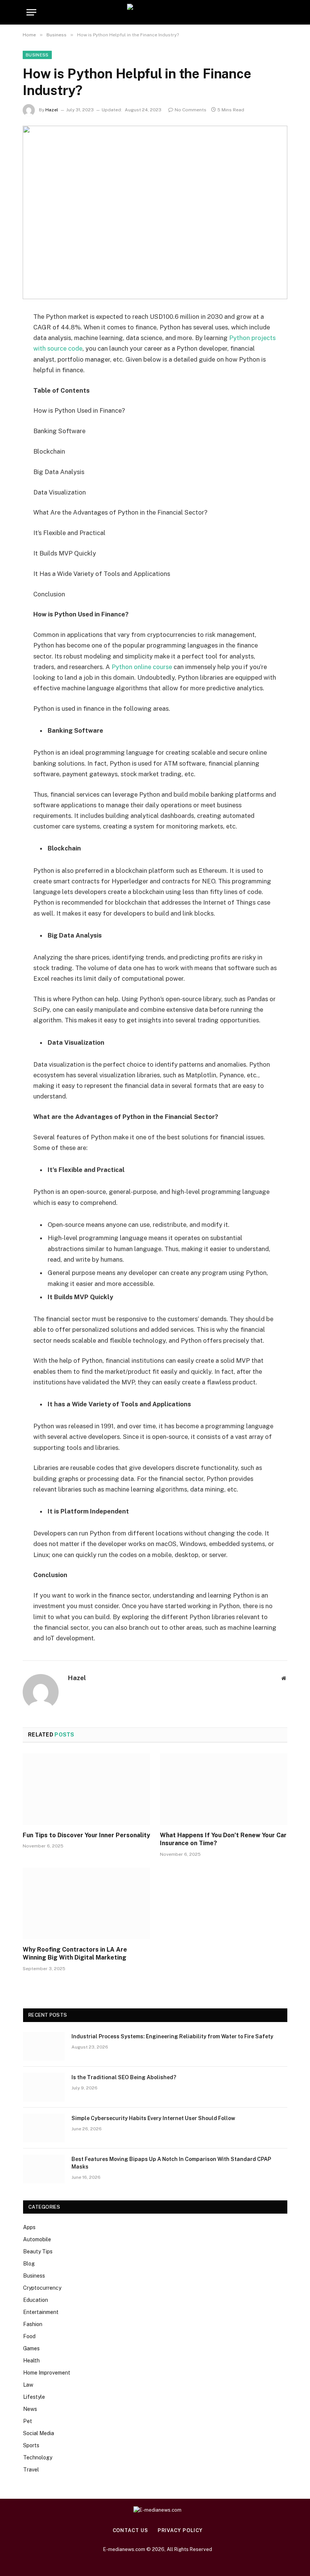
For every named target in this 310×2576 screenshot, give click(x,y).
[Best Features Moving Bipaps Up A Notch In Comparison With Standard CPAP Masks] (44, 2169)
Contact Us (130, 2530)
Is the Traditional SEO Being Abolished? (124, 2077)
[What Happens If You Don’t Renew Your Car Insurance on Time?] (224, 1789)
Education (36, 2300)
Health (31, 2361)
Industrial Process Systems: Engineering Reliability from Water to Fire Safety (172, 2036)
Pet (28, 2421)
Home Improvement (47, 2373)
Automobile (37, 2239)
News (30, 2409)
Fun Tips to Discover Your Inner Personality (86, 1835)
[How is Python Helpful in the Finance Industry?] (155, 212)
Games (31, 2348)
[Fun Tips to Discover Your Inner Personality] (86, 1789)
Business (37, 55)
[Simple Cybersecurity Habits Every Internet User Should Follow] (44, 2128)
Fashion (33, 2324)
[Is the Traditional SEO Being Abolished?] (44, 2087)
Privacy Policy (180, 2530)
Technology (38, 2457)
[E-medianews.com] (155, 12)
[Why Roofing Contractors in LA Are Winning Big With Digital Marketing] (86, 1904)
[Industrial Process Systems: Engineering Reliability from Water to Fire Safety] (44, 2046)
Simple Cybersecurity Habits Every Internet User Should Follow (153, 2118)
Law (28, 2385)
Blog (29, 2264)
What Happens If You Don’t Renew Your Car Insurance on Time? (223, 1839)
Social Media (39, 2433)
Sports (31, 2445)
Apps (29, 2227)
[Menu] (31, 12)
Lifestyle (34, 2397)
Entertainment (41, 2312)
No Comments (191, 110)
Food (29, 2336)
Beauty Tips (38, 2251)
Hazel (52, 110)
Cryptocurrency (42, 2288)
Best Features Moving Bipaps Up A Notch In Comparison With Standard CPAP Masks (171, 2163)
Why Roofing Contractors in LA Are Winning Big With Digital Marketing (75, 1954)
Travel (31, 2470)
